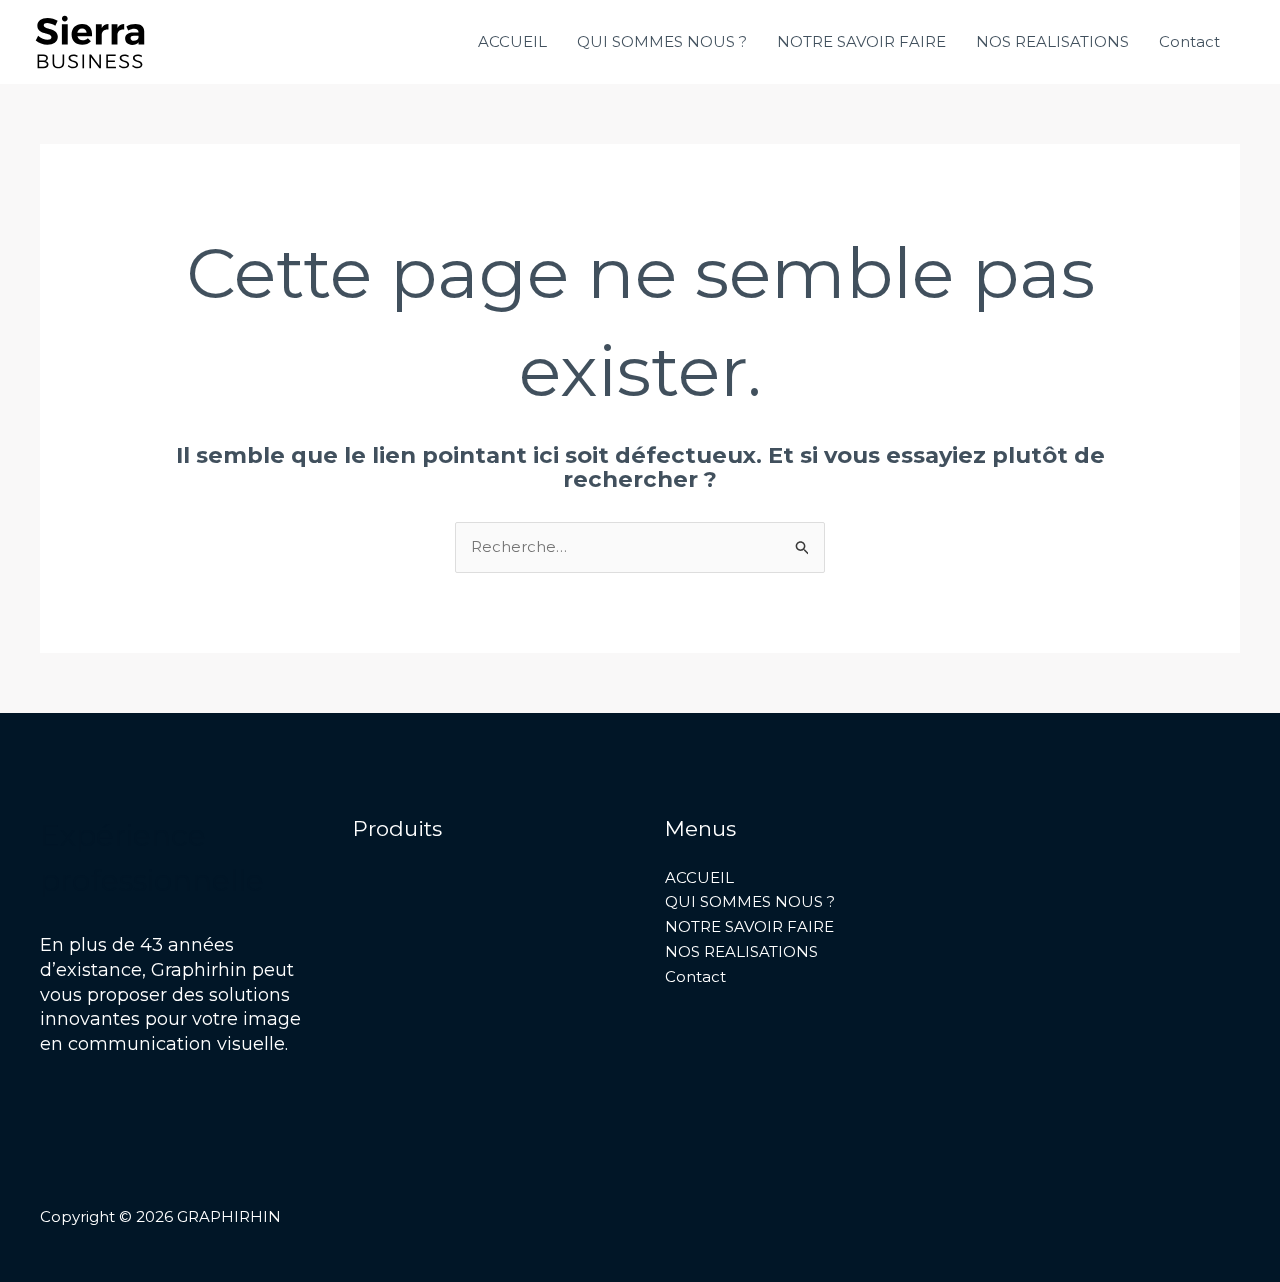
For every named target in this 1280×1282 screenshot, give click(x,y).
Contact (1189, 41)
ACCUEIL (512, 41)
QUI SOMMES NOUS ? (662, 41)
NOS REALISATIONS (1052, 41)
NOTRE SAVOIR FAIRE (861, 41)
